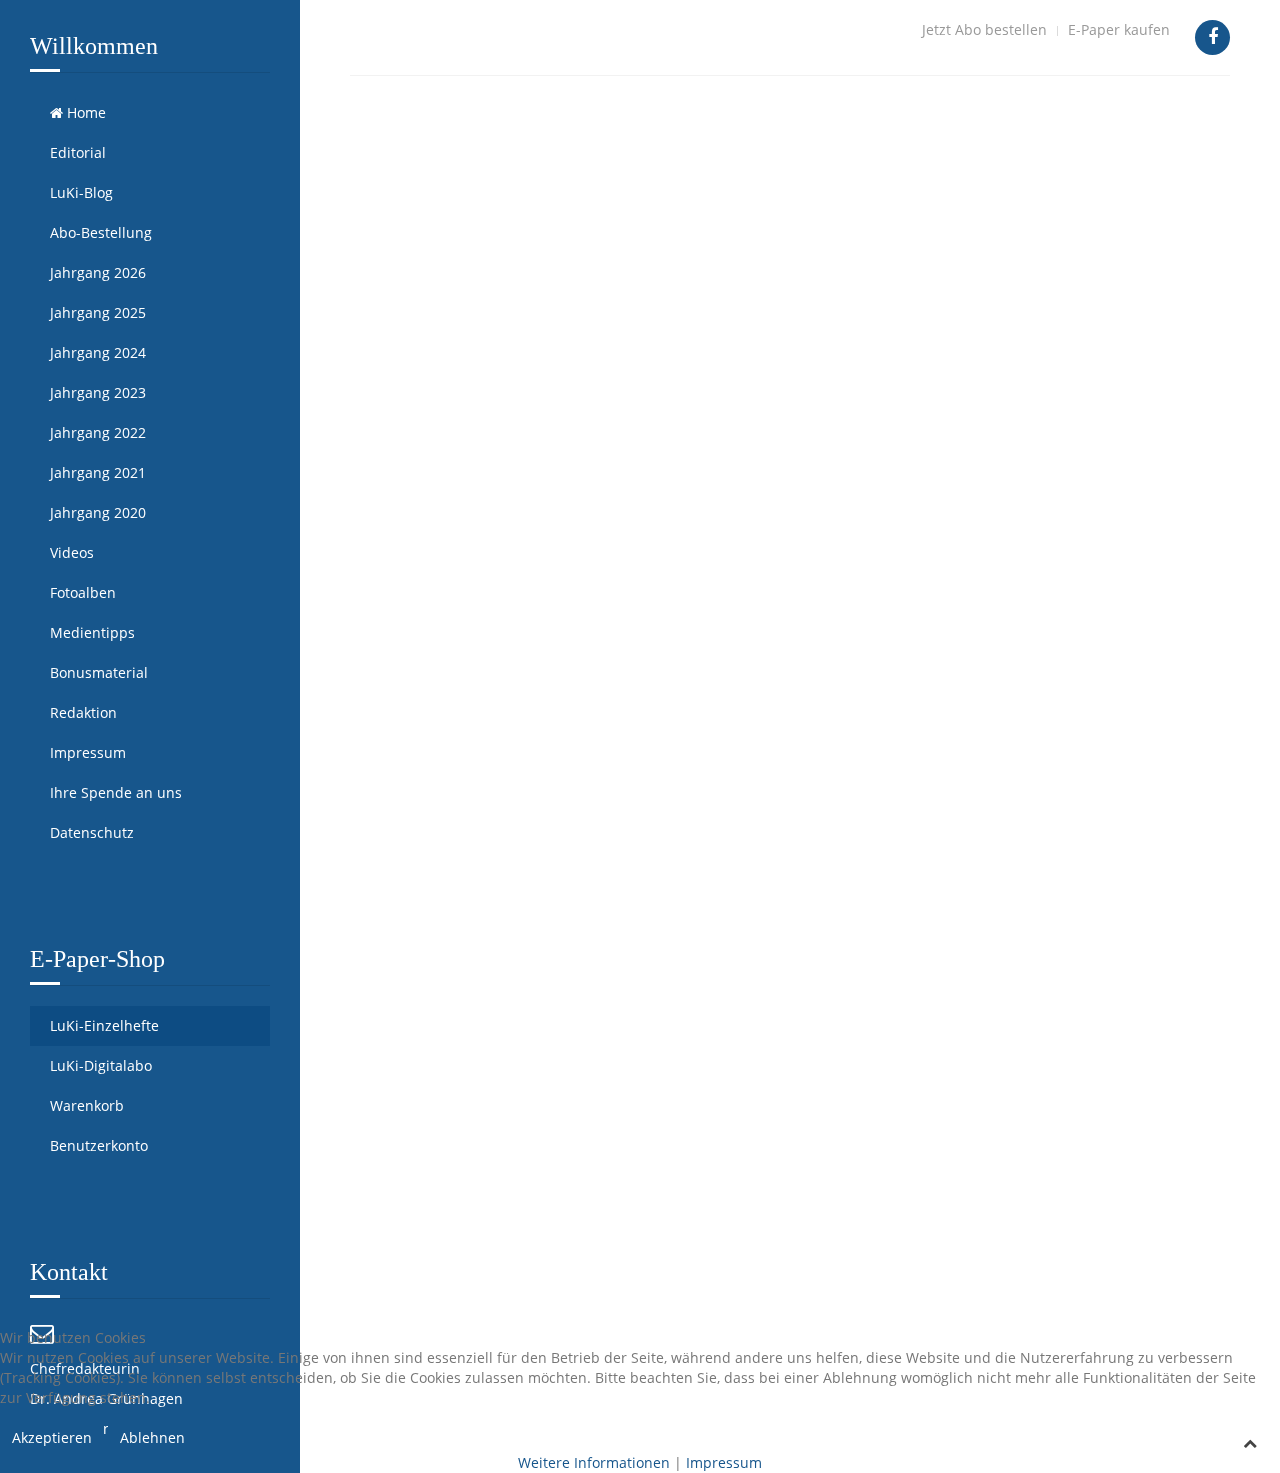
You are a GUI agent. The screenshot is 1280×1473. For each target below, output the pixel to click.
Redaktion (83, 712)
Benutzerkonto (99, 1145)
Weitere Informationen (594, 1462)
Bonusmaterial (99, 672)
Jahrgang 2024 (98, 352)
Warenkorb (87, 1105)
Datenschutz (92, 832)
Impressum (88, 752)
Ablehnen (152, 1437)
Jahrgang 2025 (98, 312)
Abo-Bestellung (101, 232)
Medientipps (92, 632)
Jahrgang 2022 (98, 432)
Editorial (78, 152)
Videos (72, 552)
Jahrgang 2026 (98, 272)
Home (84, 112)
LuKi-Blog (81, 192)
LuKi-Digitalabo (101, 1065)
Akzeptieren (52, 1437)
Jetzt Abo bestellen (984, 29)
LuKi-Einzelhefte (104, 1025)
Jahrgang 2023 (98, 392)
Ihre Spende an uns (116, 792)
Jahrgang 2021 (98, 472)
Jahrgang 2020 (98, 512)
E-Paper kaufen (1119, 29)
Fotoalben (83, 592)
